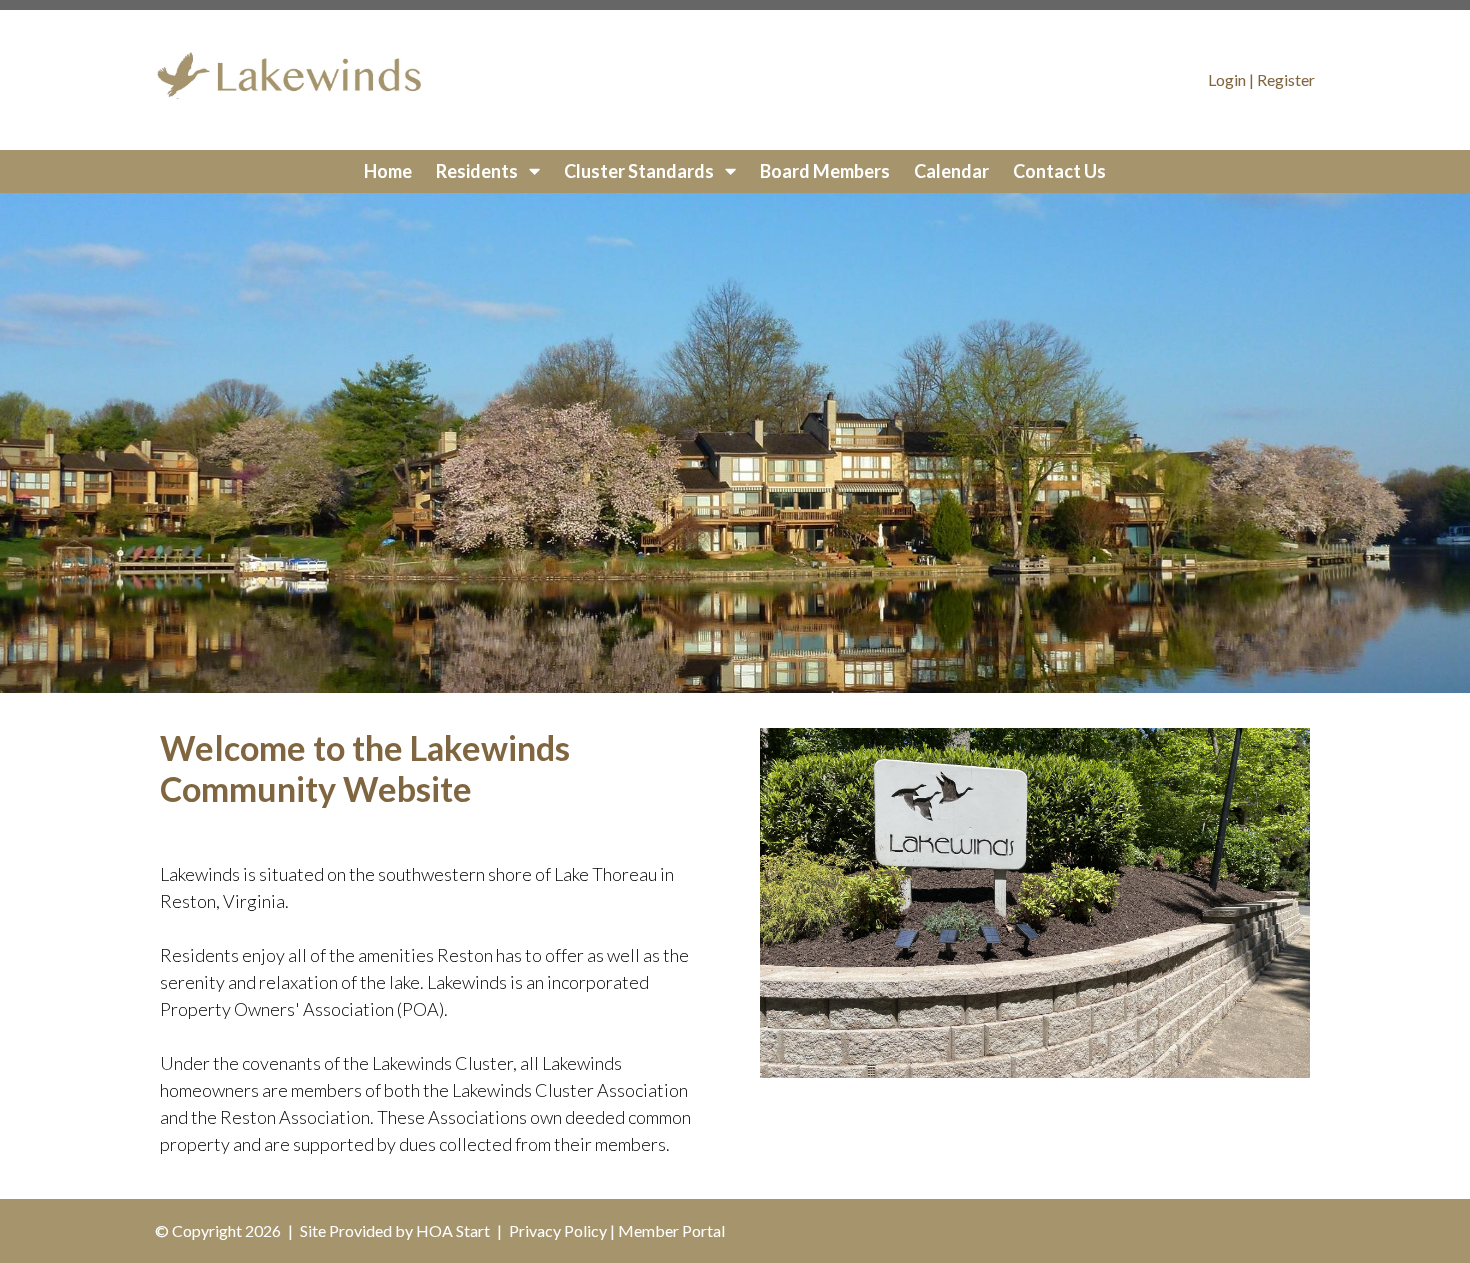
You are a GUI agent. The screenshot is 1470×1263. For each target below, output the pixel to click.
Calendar (951, 171)
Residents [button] (478, 171)
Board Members (825, 171)
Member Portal (671, 1230)
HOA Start (453, 1230)
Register (1286, 79)
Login (1227, 79)
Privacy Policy (558, 1230)
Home (388, 171)
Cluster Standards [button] (640, 171)
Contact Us (1059, 171)
